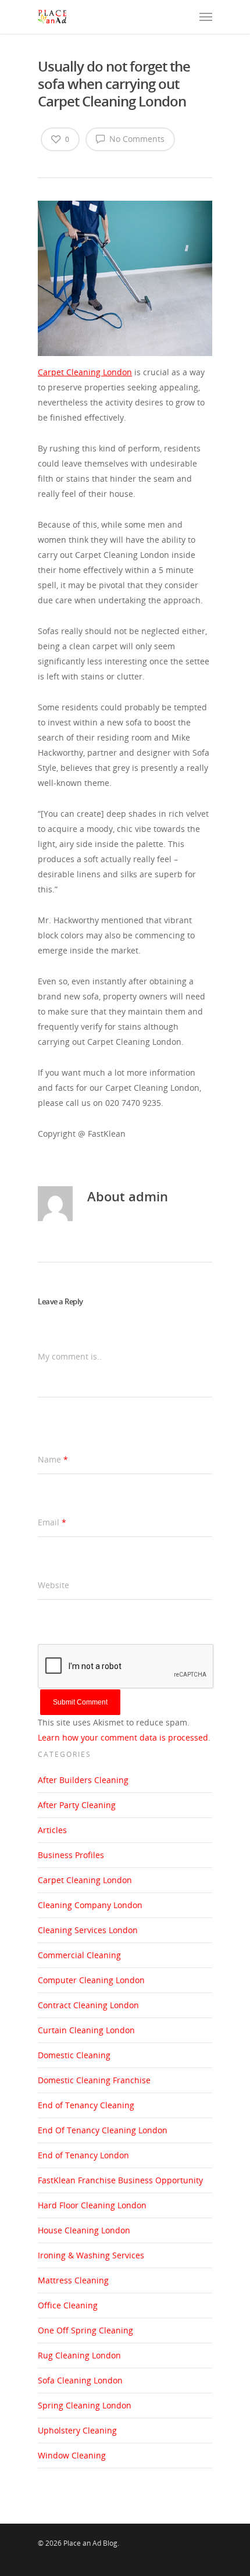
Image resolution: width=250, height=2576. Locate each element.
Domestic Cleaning (74, 2055)
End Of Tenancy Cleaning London (103, 2130)
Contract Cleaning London (88, 2005)
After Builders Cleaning (83, 1780)
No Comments (136, 139)
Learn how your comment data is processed (123, 1737)
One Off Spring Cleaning (85, 2330)
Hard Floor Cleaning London (92, 2205)
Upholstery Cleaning (77, 2430)
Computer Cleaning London (91, 1980)
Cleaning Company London (90, 1905)
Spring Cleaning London (85, 2405)
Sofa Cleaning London (80, 2380)
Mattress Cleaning (73, 2280)
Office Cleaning (68, 2305)
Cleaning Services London (88, 1930)
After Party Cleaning (77, 1805)
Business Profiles (71, 1855)
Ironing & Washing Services (91, 2255)
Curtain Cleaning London (86, 2030)
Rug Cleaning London (79, 2355)
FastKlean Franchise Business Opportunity (120, 2180)
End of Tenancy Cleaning (86, 2105)
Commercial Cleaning (79, 1955)
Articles (52, 1830)
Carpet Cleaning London (85, 1880)
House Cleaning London (84, 2230)
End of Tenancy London (83, 2155)
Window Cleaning (72, 2455)
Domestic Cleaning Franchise (94, 2080)
